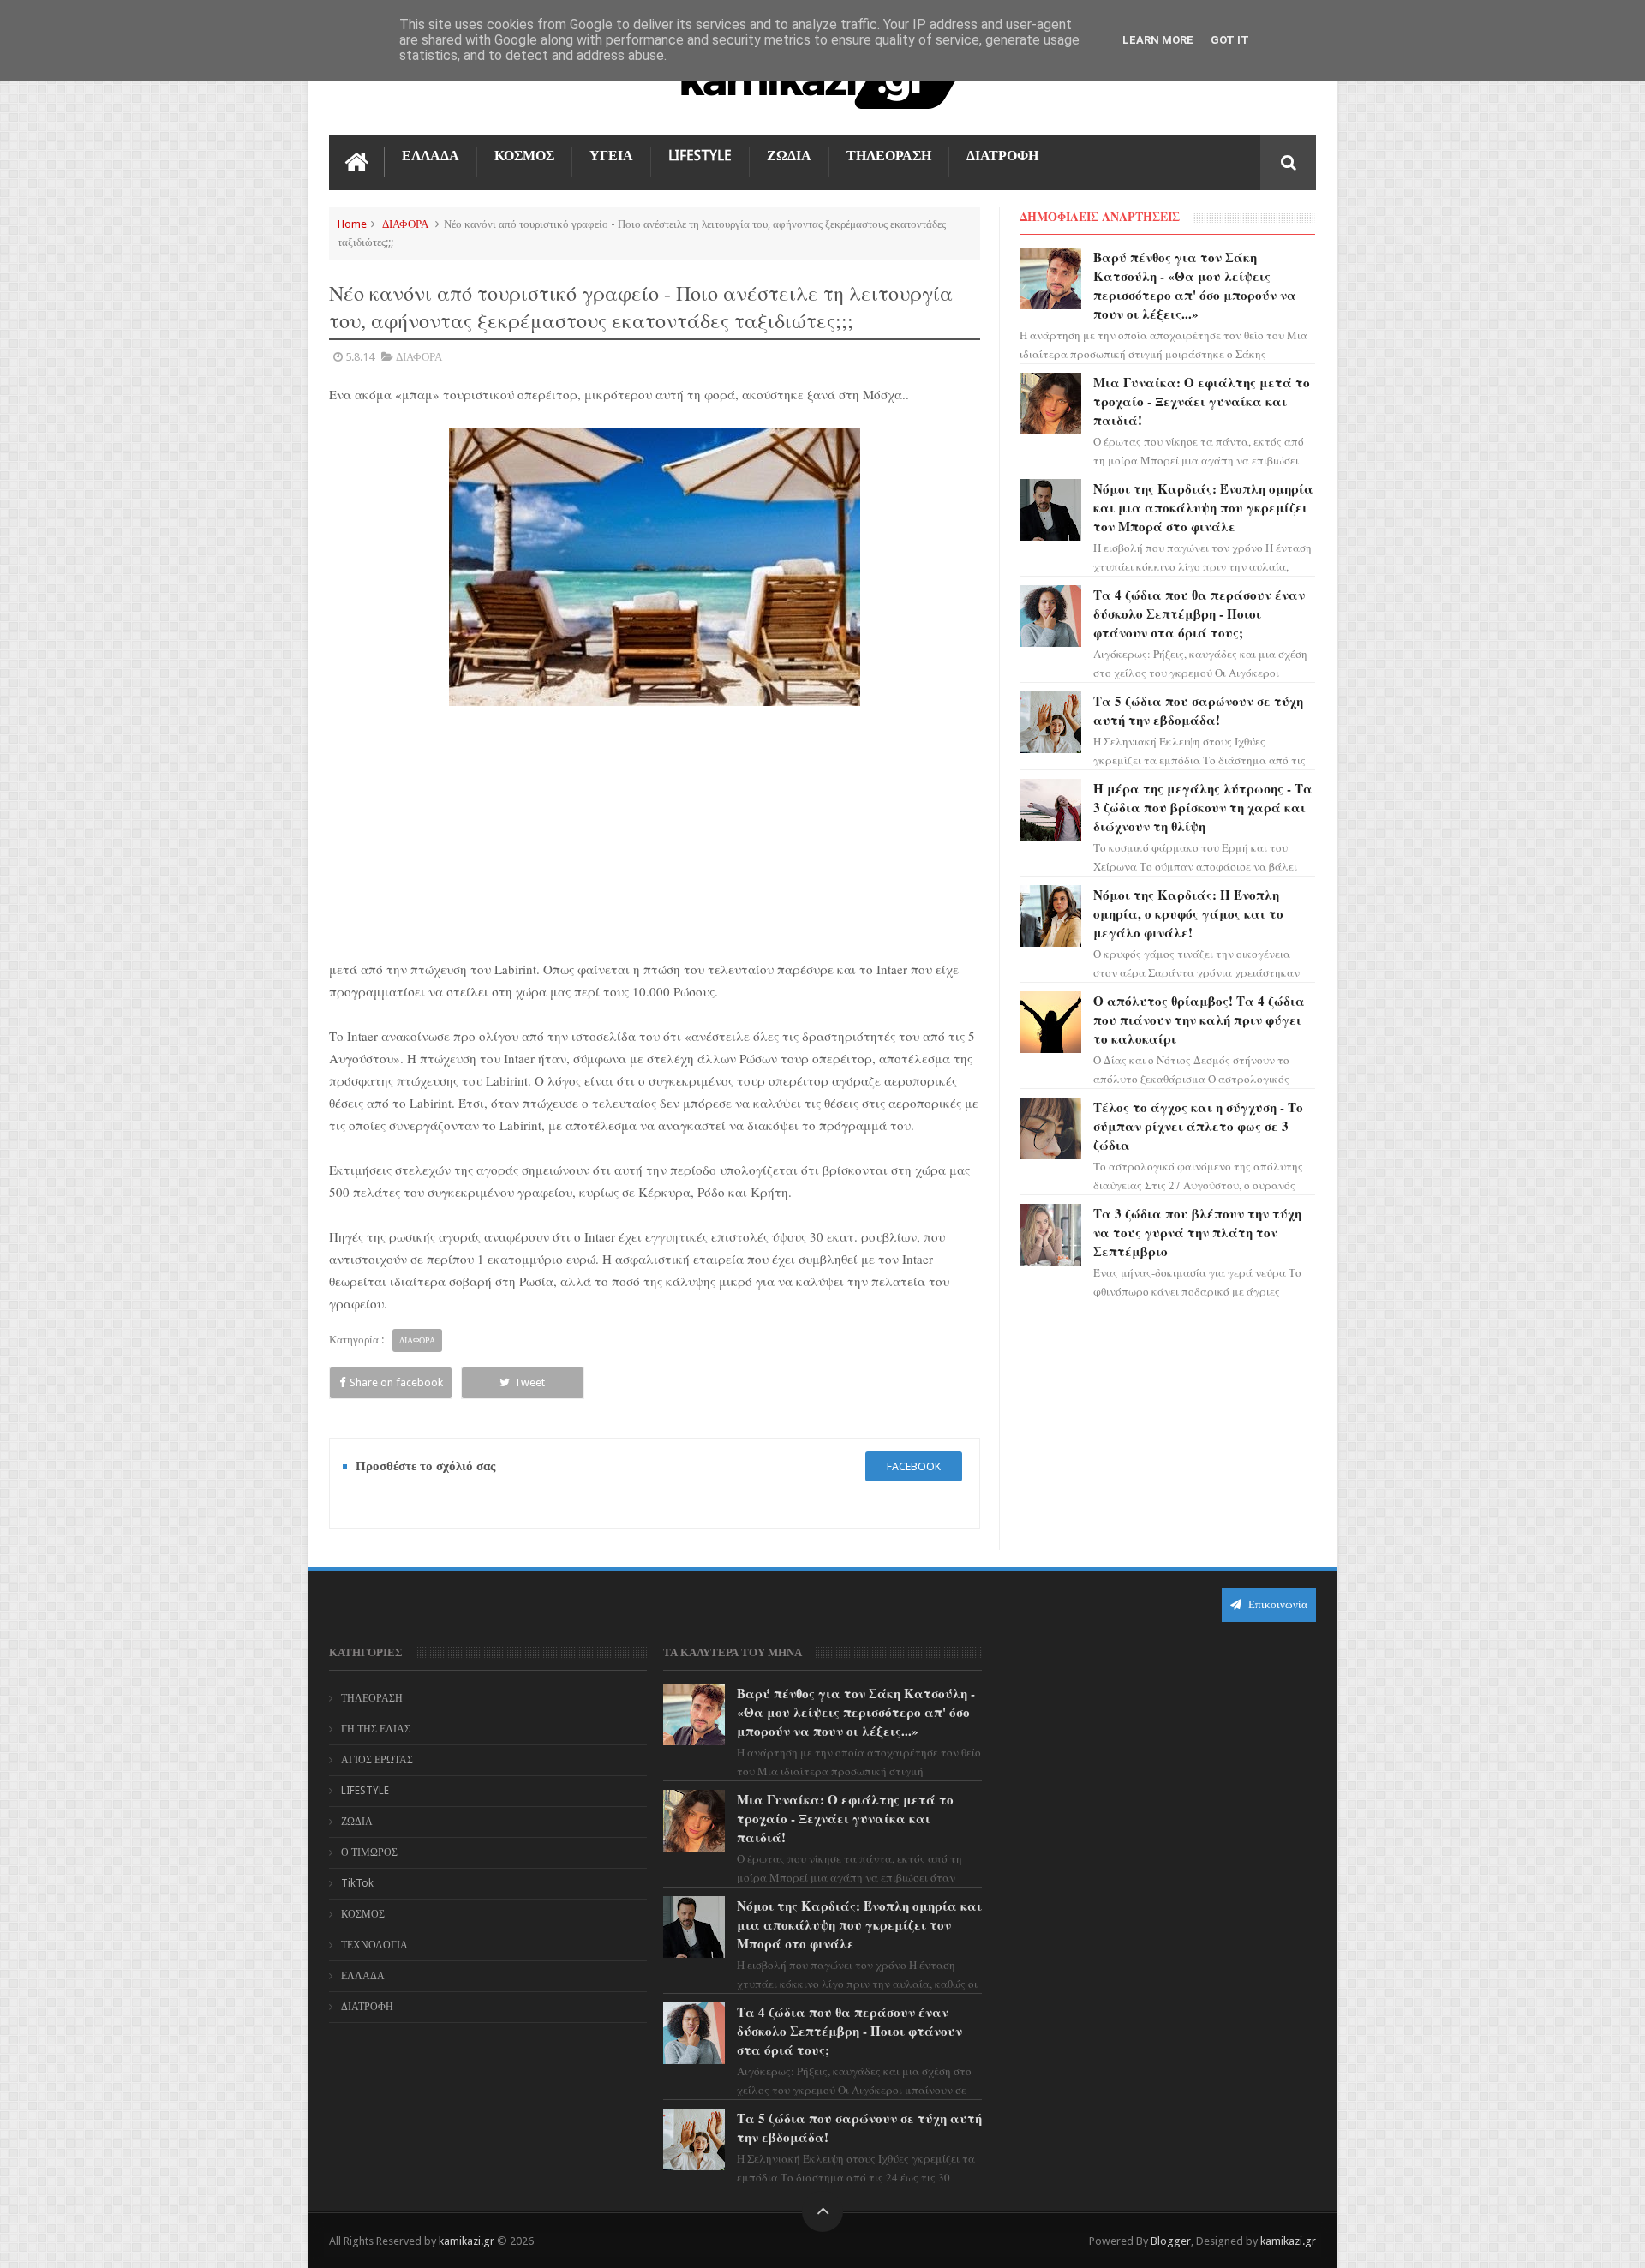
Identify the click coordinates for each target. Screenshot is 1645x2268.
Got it (1230, 40)
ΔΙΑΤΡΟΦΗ (1002, 156)
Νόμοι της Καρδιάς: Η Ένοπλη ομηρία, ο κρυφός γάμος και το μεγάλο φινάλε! (1188, 913)
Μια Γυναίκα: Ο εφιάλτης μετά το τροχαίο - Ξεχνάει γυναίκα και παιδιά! (1202, 401)
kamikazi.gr (467, 2241)
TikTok (357, 1883)
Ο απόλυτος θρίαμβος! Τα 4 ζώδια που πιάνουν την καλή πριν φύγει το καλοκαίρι (1199, 1020)
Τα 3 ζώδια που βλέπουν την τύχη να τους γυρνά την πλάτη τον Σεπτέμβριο (1197, 1232)
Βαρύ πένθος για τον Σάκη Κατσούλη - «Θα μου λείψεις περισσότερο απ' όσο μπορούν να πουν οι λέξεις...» (1195, 285)
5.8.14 (360, 357)
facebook (914, 1466)
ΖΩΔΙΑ (789, 156)
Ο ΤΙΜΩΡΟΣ (369, 1852)
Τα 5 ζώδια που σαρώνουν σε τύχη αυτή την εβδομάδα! (1198, 710)
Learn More (1158, 40)
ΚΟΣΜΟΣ (524, 156)
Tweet (529, 1382)
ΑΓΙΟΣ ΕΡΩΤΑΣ (377, 1760)
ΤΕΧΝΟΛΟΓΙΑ (374, 1945)
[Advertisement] (655, 832)
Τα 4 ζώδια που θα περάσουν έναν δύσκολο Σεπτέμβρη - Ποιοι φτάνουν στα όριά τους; (1199, 613)
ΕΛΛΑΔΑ (431, 156)
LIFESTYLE (700, 156)
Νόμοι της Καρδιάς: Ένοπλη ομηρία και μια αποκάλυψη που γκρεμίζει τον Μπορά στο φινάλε (1203, 507)
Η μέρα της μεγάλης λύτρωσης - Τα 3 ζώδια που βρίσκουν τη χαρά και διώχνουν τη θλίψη (1203, 807)
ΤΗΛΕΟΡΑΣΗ (889, 156)
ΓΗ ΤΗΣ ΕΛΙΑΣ (376, 1729)
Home (352, 224)
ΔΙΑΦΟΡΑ (405, 224)
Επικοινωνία (1277, 1604)
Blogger (1171, 2241)
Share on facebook (396, 1382)
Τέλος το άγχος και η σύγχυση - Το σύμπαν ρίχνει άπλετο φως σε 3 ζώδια (1198, 1126)
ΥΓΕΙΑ (611, 156)
